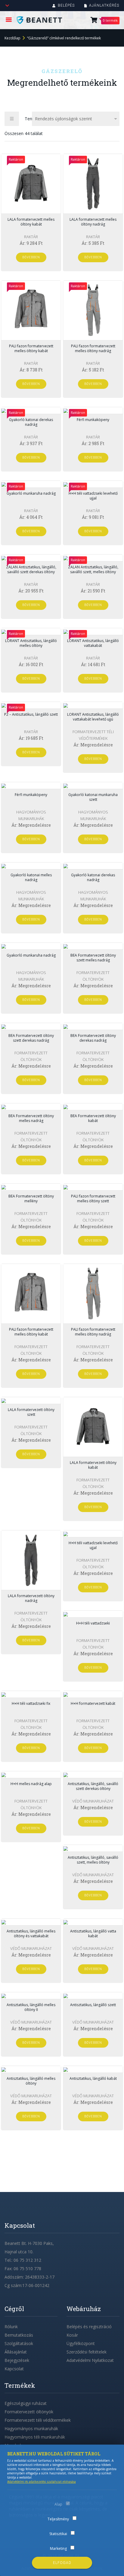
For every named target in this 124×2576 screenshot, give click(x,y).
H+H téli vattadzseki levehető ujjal (93, 496)
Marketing (58, 2548)
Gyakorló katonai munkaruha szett (93, 797)
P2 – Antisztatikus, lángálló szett (31, 714)
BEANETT (43, 20)
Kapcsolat (14, 2369)
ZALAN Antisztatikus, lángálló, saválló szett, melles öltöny (93, 569)
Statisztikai (58, 2534)
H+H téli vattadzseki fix (31, 1703)
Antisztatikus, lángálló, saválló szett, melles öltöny (93, 1860)
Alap (58, 2504)
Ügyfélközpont (81, 2343)
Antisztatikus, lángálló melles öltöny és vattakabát (31, 1934)
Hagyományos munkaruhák (31, 2428)
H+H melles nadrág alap (31, 1784)
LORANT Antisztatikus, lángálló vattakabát (93, 643)
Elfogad (62, 2563)
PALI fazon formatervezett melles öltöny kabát (31, 348)
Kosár (72, 2335)
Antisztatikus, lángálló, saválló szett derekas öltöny (93, 1786)
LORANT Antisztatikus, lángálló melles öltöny (31, 643)
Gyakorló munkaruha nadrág (31, 493)
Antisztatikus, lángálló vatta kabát (93, 1934)
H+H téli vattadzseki (93, 1623)
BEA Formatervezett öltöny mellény (31, 1199)
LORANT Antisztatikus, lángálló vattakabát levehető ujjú (93, 717)
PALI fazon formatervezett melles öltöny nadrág (93, 348)
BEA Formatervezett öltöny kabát (93, 1118)
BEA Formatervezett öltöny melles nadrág (31, 1118)
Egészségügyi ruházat (26, 2403)
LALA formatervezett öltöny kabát (93, 1465)
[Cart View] (94, 21)
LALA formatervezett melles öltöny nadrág (93, 222)
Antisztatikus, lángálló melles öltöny (31, 2081)
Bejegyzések (17, 2360)
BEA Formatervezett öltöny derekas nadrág (93, 1038)
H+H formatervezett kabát (93, 1703)
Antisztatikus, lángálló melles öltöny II (31, 2007)
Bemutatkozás (19, 2335)
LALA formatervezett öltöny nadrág (31, 1598)
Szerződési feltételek (87, 2352)
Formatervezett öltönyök (29, 2412)
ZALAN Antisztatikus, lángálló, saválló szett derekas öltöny (31, 569)
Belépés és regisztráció (89, 2327)
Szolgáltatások (19, 2343)
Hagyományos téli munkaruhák (35, 2437)
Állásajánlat (16, 2352)
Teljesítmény (58, 2519)
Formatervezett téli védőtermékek (38, 2420)
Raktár (31, 237)
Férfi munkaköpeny (93, 420)
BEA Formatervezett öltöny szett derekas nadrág (31, 1038)
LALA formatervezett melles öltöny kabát (31, 222)
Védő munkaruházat (93, 1801)
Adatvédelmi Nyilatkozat (90, 2360)
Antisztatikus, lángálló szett (93, 2005)
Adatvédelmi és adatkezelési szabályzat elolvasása (42, 2482)
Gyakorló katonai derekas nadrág (31, 422)
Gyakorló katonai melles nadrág (31, 877)
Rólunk (11, 2327)
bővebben (31, 257)
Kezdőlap (12, 38)
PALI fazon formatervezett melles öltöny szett (93, 1199)
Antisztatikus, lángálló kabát (93, 2078)
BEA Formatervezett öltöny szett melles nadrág (93, 958)
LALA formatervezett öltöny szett (31, 1412)
